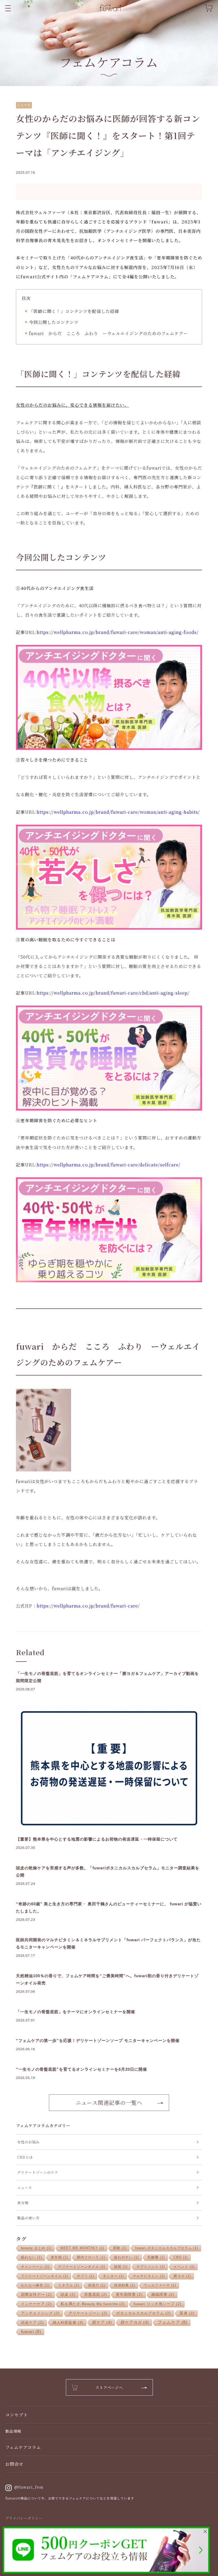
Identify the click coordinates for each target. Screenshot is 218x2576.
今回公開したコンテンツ (54, 322)
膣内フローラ (91, 2257)
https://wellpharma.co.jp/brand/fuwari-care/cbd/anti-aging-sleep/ (113, 993)
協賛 (121, 2267)
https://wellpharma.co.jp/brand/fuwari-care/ (88, 1606)
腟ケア (102, 2322)
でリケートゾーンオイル (45, 2276)
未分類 (23, 2203)
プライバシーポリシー (24, 2518)
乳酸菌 (156, 2257)
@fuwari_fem (29, 2487)
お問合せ (14, 2464)
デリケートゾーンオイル (82, 2267)
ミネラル (69, 2285)
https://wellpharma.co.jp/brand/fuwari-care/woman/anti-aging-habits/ (118, 812)
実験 (120, 2248)
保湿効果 (125, 2285)
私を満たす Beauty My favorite (93, 2304)
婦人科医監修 (68, 2322)
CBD (181, 2257)
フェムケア (173, 2322)
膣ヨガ (182, 2276)
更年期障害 (129, 2295)
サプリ (85, 2276)
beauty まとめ (36, 2248)
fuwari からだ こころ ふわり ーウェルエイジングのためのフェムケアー (108, 333)
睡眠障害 (163, 2295)
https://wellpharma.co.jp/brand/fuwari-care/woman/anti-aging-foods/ (118, 632)
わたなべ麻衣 (35, 2285)
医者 (187, 2313)
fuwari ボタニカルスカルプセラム (167, 2248)
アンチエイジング (40, 2313)
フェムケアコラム (23, 2447)
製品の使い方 (28, 2218)
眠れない (32, 2257)
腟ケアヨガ (135, 2322)
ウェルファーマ (160, 2285)
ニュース (24, 105)
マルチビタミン (149, 2276)
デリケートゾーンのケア (38, 2172)
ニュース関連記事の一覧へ (109, 2103)
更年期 (59, 2257)
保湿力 (97, 2285)
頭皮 (68, 2295)
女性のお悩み (28, 2142)
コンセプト (17, 2415)
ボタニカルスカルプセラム (144, 2313)
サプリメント (151, 2267)
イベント (184, 2267)
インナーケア (36, 2304)
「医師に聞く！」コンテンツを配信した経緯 (74, 311)
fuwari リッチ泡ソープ (158, 2304)
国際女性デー (36, 2295)
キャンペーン (35, 2267)
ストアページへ (109, 2387)
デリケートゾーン (88, 2313)
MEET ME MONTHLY (82, 2248)
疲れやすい (126, 2257)
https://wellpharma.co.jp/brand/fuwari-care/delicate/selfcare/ (109, 1165)
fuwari (31, 2332)
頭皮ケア (32, 2323)
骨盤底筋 (96, 2295)
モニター (113, 2276)
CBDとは (25, 2157)
